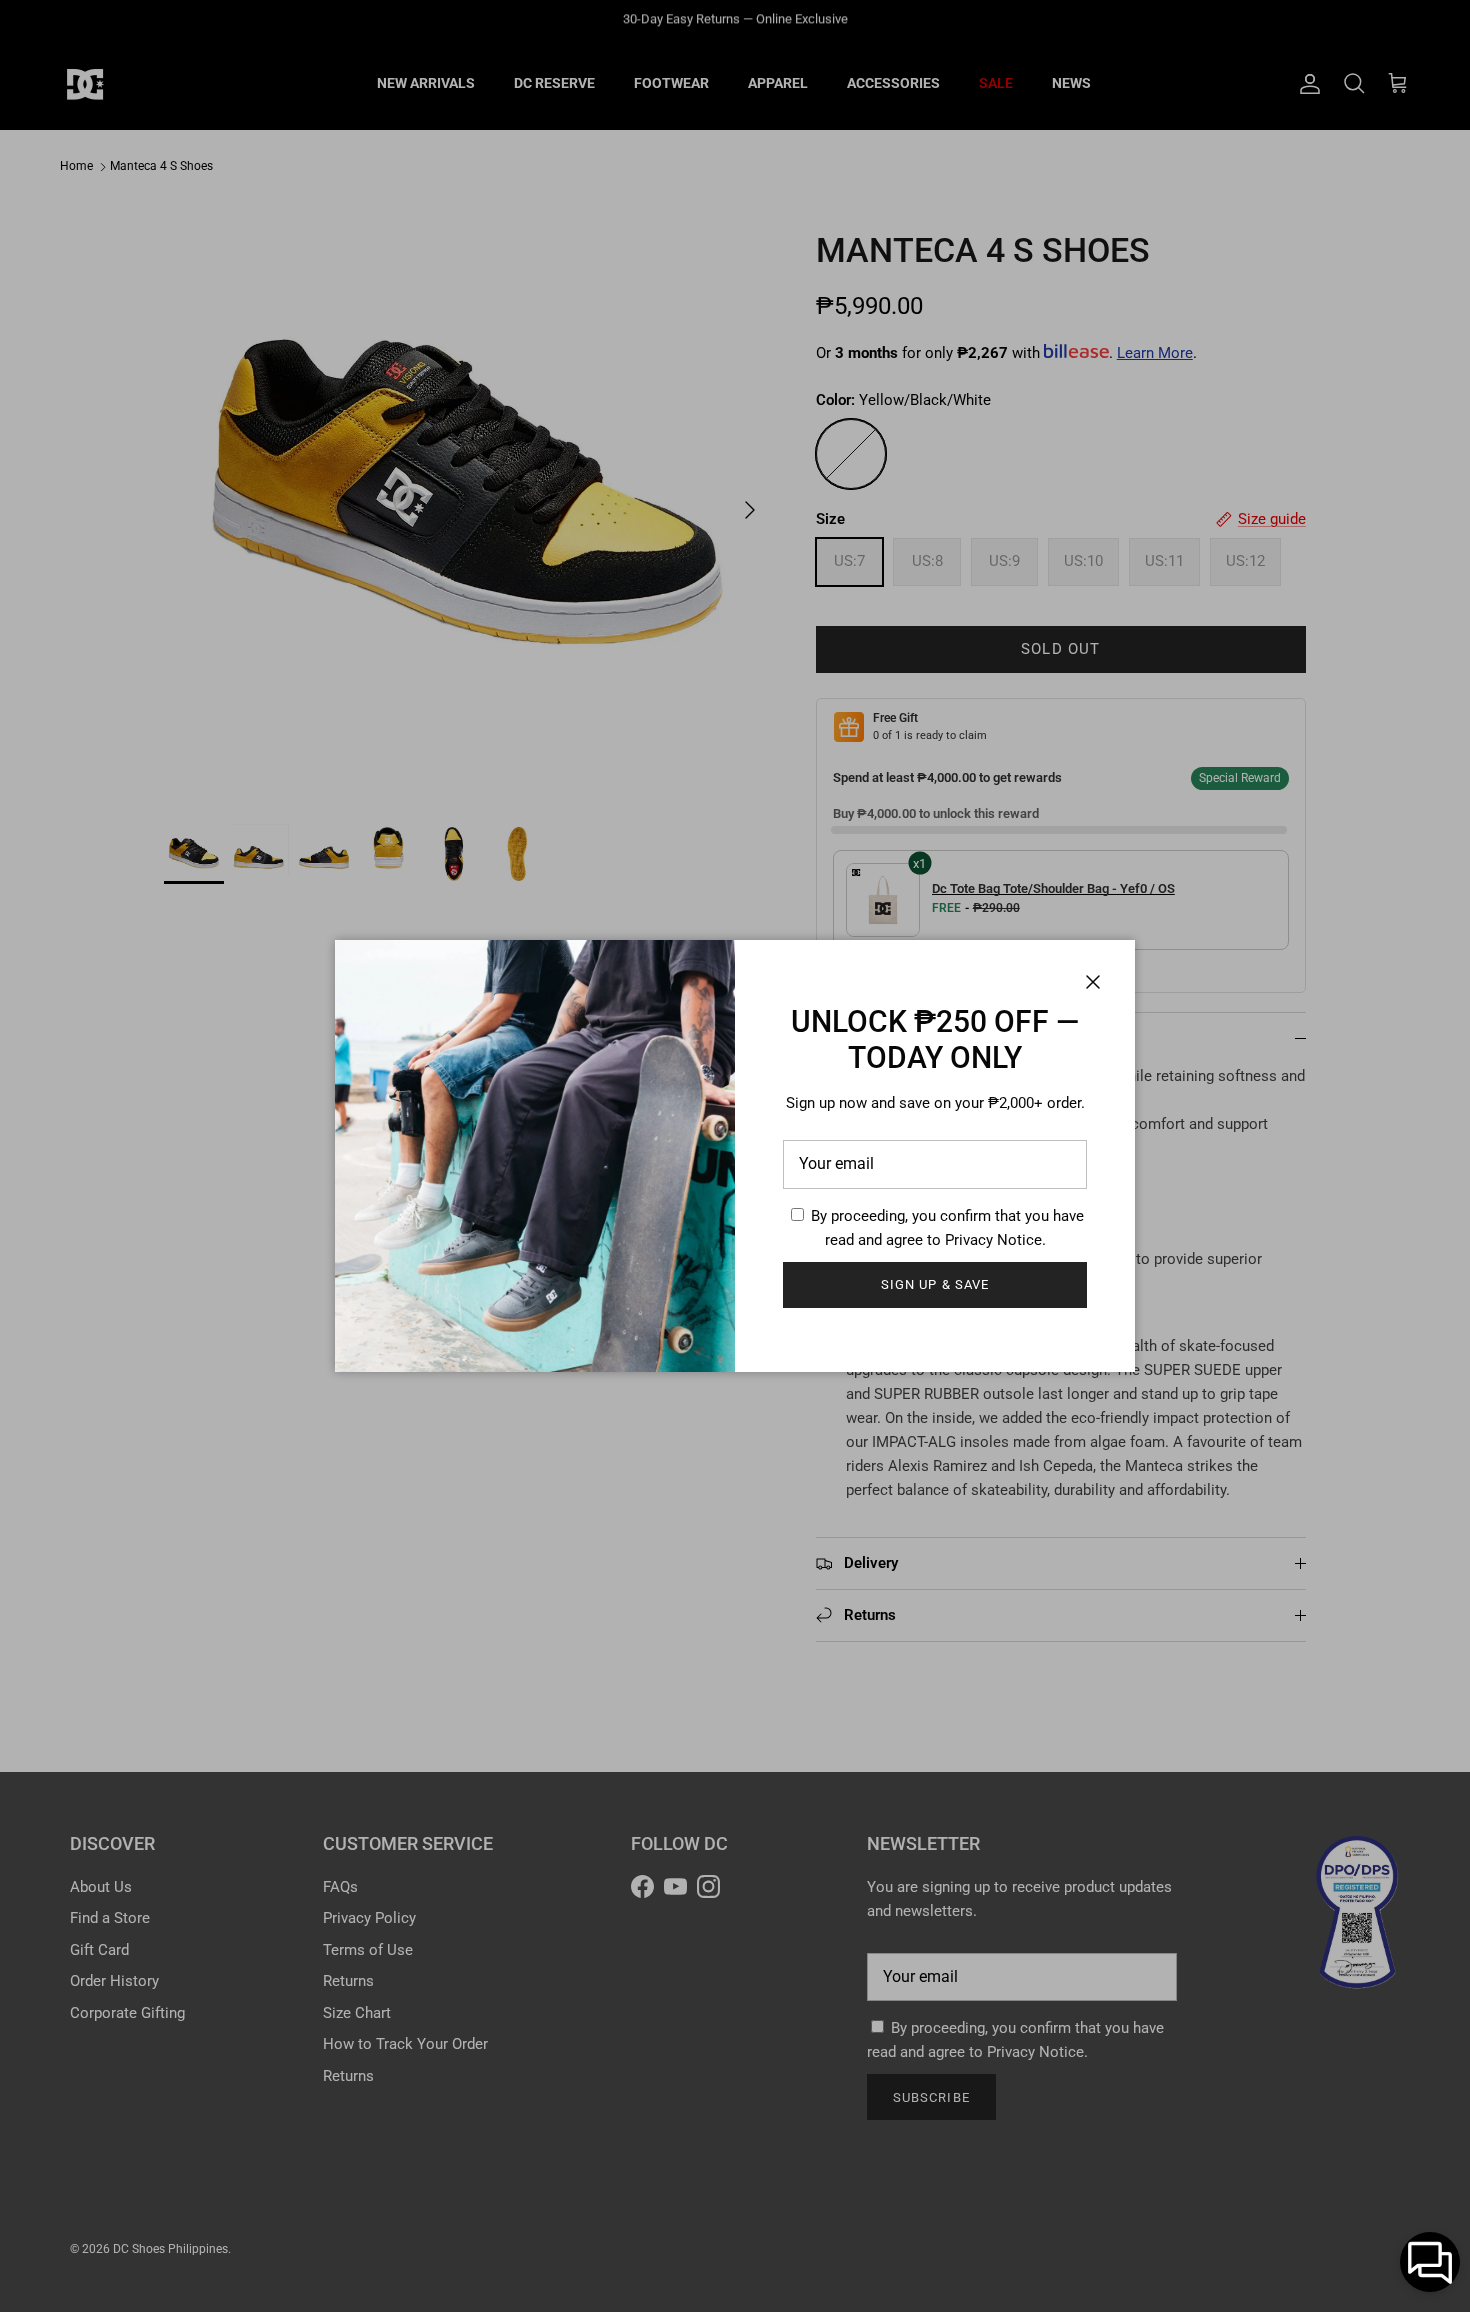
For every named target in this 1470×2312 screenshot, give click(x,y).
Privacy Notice (993, 1240)
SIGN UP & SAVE (935, 1284)
